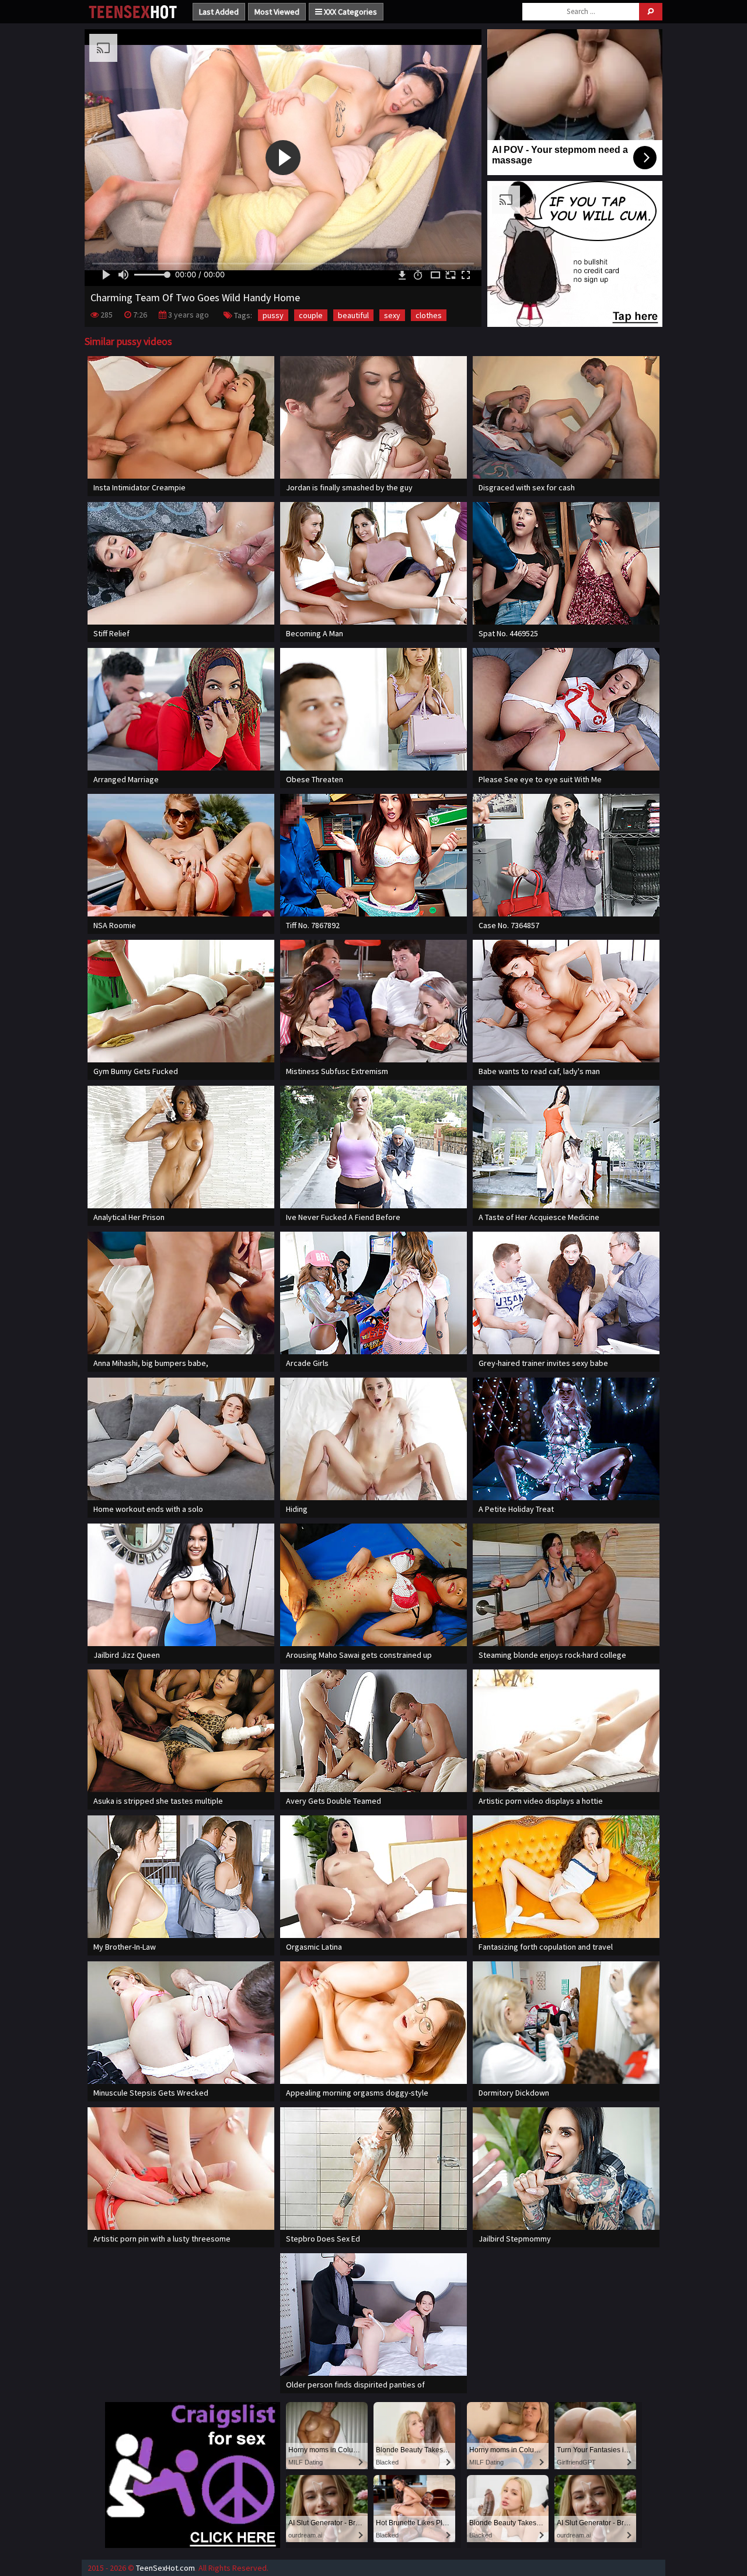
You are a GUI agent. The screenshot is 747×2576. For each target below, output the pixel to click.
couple (311, 315)
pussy (273, 315)
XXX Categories (350, 12)
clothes (429, 315)
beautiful (353, 315)
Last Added (219, 12)
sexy (392, 315)
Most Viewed (277, 12)
